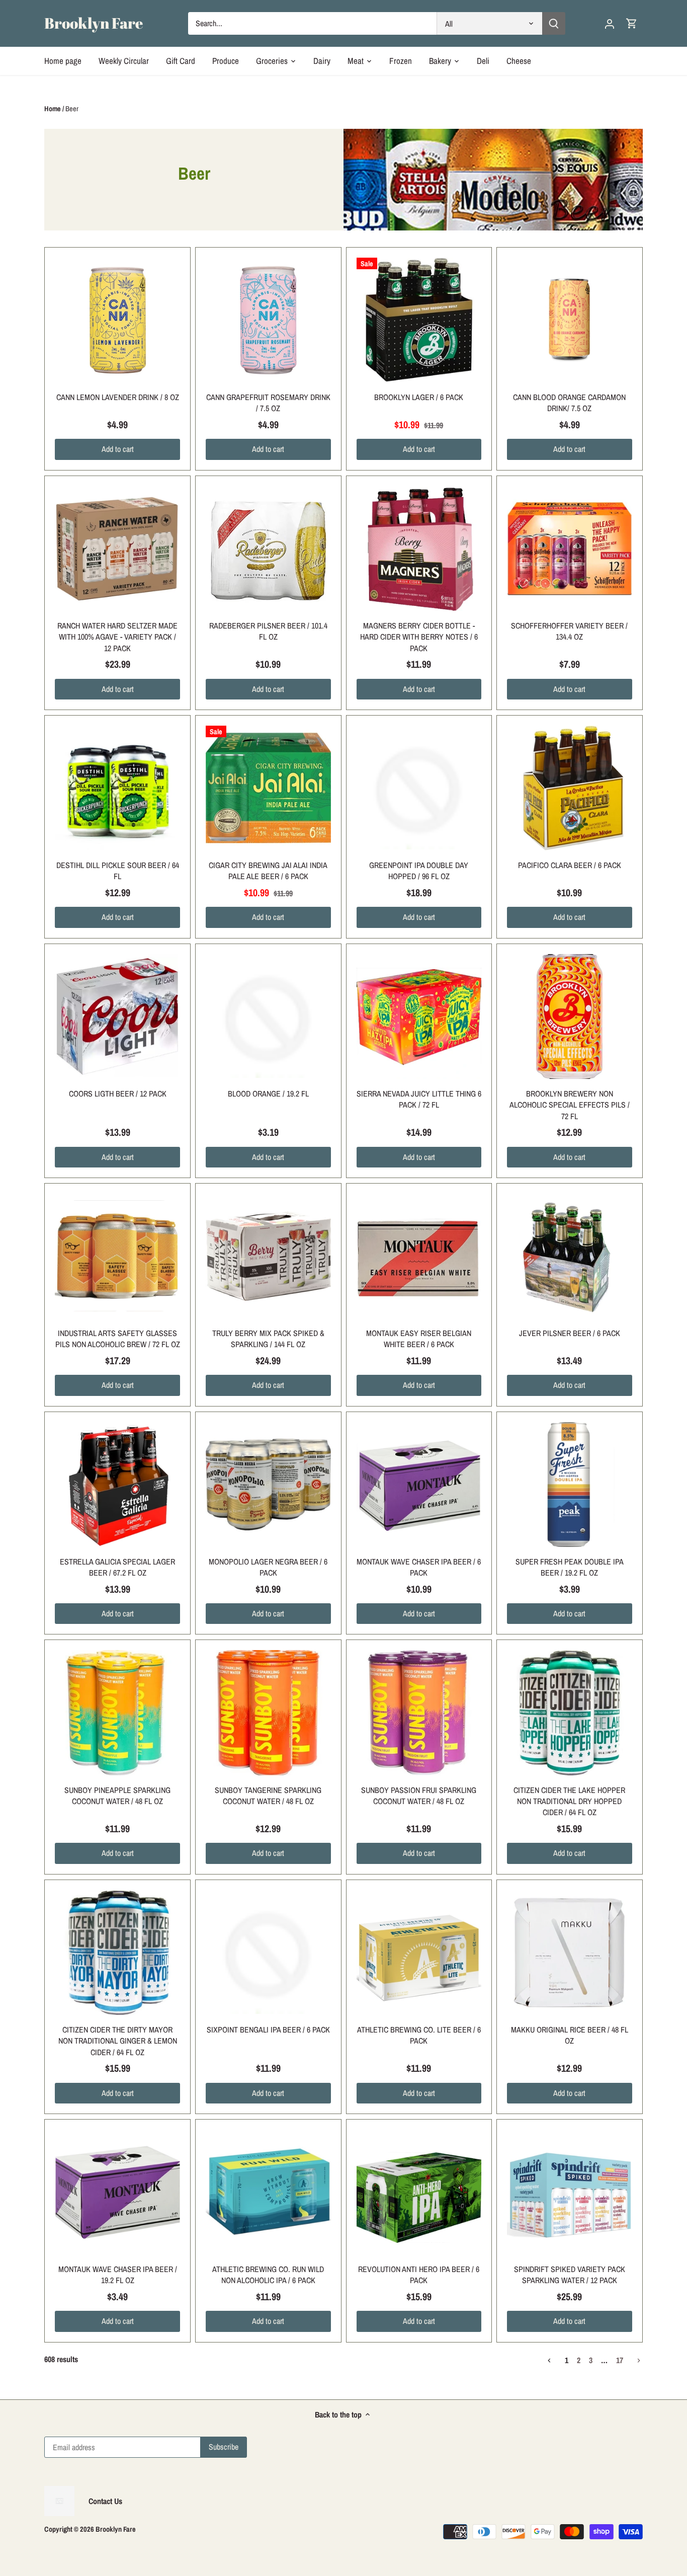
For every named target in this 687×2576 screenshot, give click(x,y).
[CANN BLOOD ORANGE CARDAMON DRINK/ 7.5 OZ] (570, 320)
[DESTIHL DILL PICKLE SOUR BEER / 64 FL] (117, 788)
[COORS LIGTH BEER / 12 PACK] (117, 1017)
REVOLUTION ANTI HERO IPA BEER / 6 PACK (419, 2275)
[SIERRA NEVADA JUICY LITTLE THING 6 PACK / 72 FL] (419, 1017)
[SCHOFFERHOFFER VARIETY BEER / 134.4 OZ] (570, 549)
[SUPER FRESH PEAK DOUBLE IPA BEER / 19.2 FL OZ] (570, 1485)
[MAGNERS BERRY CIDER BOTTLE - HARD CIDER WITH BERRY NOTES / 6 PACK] (419, 549)
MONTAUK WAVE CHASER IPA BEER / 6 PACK (419, 1567)
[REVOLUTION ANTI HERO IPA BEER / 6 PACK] (419, 2192)
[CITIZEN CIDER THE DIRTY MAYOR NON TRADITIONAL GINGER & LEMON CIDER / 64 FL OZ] (117, 1953)
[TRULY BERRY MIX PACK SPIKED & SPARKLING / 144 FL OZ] (268, 1256)
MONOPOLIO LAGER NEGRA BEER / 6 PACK (268, 1567)
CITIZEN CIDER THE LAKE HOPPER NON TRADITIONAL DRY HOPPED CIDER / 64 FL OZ (569, 1801)
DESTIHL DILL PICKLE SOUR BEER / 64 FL (118, 871)
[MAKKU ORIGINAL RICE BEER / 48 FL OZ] (570, 1953)
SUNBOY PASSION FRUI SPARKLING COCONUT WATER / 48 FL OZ (419, 1796)
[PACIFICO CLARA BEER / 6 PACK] (570, 788)
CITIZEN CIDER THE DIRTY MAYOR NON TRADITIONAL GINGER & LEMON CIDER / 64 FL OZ (118, 2041)
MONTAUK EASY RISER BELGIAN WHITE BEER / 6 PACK (419, 1339)
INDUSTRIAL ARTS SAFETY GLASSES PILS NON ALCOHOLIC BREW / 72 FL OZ (118, 1339)
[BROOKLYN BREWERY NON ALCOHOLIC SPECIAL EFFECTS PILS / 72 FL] (570, 1017)
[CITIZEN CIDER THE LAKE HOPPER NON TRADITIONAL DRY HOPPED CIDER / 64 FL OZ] (570, 1713)
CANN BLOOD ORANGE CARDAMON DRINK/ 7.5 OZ (569, 403)
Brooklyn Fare (94, 23)
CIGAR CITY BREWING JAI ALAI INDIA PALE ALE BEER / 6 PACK (268, 871)
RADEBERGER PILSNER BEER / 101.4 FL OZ (268, 631)
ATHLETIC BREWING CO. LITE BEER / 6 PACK (419, 2035)
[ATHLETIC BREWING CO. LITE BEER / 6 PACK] (419, 1953)
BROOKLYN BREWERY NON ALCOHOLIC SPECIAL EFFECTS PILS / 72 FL (570, 1105)
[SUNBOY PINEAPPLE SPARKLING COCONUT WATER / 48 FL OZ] (117, 1713)
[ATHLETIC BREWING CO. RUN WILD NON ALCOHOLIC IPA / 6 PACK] (268, 2192)
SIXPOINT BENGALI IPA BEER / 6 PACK (268, 2029)
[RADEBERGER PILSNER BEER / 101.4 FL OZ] (268, 549)
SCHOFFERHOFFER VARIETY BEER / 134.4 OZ (569, 631)
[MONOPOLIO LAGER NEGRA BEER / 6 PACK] (268, 1485)
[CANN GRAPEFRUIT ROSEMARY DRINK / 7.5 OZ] (268, 320)
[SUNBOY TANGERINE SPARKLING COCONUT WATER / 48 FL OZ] (268, 1713)
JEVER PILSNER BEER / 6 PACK (570, 1333)
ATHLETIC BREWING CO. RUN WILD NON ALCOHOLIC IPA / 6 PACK (268, 2275)
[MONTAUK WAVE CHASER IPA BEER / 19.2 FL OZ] (117, 2192)
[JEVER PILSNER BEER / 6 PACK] (570, 1256)
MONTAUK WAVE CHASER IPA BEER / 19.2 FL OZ (118, 2275)
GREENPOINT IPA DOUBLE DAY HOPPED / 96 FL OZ (419, 871)
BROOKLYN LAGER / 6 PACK (419, 397)
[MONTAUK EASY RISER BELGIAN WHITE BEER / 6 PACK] (419, 1256)
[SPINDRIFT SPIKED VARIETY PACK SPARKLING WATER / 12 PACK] (570, 2192)
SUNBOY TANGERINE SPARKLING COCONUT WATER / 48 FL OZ (268, 1796)
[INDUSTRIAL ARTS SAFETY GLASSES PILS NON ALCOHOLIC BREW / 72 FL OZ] (117, 1256)
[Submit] (554, 23)
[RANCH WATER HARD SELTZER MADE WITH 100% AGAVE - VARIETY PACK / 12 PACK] (117, 549)
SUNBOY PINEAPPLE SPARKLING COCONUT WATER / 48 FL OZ (117, 1796)
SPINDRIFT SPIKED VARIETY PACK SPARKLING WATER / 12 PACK (570, 2275)
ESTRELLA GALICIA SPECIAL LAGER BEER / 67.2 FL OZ (117, 1567)
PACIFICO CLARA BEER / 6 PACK (570, 865)
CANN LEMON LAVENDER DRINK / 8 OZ (118, 397)
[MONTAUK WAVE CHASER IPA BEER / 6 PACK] (419, 1485)
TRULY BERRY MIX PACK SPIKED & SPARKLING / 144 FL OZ (268, 1339)
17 (620, 2361)
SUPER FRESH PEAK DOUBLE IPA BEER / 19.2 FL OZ (570, 1567)
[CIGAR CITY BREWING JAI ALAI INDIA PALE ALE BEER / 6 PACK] (268, 788)
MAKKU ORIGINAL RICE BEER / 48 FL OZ (570, 2035)
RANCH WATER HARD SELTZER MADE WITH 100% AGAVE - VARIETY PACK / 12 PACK (117, 637)
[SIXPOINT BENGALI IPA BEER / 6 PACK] (268, 1953)
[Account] (610, 23)
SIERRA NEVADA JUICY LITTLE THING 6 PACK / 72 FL (419, 1099)
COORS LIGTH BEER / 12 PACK (118, 1094)
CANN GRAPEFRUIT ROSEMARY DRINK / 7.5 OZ (268, 403)
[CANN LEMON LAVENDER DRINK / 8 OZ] (117, 320)
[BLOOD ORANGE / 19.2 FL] (268, 1017)
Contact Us (105, 2501)
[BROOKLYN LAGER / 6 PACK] (419, 320)
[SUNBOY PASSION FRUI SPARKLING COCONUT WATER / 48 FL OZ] (419, 1713)
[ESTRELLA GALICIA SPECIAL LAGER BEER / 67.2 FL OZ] (117, 1485)
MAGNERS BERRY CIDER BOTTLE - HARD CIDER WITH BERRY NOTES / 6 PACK (419, 637)
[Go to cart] (632, 23)
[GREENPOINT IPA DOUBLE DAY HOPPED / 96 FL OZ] (419, 788)
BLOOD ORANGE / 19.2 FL (268, 1094)
